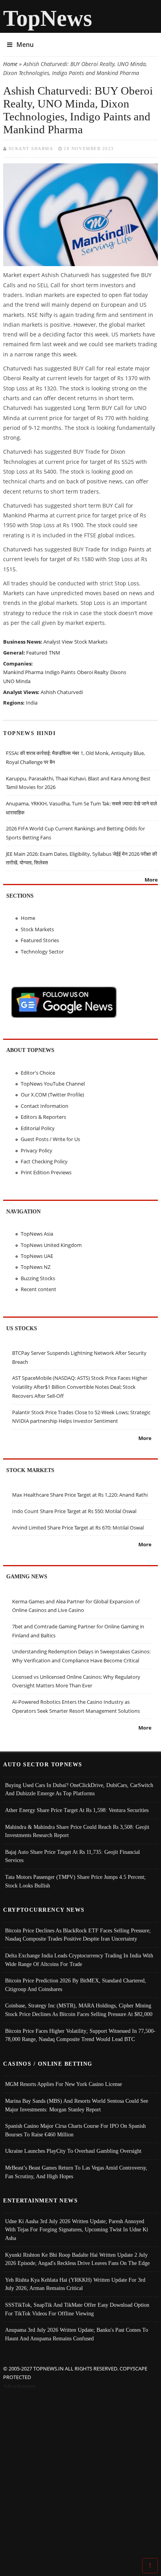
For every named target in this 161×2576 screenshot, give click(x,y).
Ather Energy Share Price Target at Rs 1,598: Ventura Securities (77, 1810)
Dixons (118, 672)
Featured (37, 653)
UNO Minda (17, 681)
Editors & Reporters (43, 1117)
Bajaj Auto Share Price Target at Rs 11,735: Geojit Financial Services (72, 1856)
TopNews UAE (37, 1256)
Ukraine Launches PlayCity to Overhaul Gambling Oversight (73, 2151)
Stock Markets (91, 642)
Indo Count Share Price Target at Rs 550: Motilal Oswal (74, 1511)
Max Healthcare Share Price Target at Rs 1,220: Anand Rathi (80, 1495)
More (151, 880)
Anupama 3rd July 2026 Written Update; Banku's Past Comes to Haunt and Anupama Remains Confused (77, 2334)
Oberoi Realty (93, 672)
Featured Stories (40, 940)
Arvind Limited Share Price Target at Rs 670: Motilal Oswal (78, 1528)
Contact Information (45, 1106)
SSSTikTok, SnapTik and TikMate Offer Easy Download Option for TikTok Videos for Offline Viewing (77, 2309)
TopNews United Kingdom (51, 1245)
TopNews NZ (36, 1267)
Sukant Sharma (31, 148)
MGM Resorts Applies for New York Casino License (64, 2084)
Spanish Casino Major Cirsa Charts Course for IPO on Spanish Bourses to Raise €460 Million (75, 2130)
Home (10, 64)
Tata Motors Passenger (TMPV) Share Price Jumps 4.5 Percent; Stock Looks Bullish (75, 1881)
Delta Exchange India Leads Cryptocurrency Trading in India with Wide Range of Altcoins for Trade (79, 1960)
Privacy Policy (37, 1150)
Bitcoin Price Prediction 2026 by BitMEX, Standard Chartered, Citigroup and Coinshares (76, 1985)
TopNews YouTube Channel (53, 1084)
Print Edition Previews (46, 1172)
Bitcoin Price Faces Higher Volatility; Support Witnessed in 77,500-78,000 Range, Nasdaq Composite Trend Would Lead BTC (80, 2035)
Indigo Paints (60, 672)
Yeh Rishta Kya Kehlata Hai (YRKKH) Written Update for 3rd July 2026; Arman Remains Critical (75, 2284)
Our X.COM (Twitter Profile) (52, 1095)
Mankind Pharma (23, 672)
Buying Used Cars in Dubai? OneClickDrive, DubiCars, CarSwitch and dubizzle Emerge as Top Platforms (79, 1789)
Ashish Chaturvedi (62, 692)
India (32, 703)
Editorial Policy (38, 1128)
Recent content (38, 1289)
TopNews (48, 18)
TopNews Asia (37, 1234)
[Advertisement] (80, 2475)
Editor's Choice (38, 1073)
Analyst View (58, 642)
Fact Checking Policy (44, 1161)
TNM (55, 653)
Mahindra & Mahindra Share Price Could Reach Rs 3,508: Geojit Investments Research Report (77, 1831)
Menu (25, 45)
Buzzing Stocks (38, 1278)
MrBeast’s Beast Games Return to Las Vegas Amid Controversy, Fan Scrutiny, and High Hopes (76, 2172)
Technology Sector (42, 952)
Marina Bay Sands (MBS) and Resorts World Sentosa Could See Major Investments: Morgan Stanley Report (77, 2105)
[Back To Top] (150, 2565)
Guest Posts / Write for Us (50, 1139)
